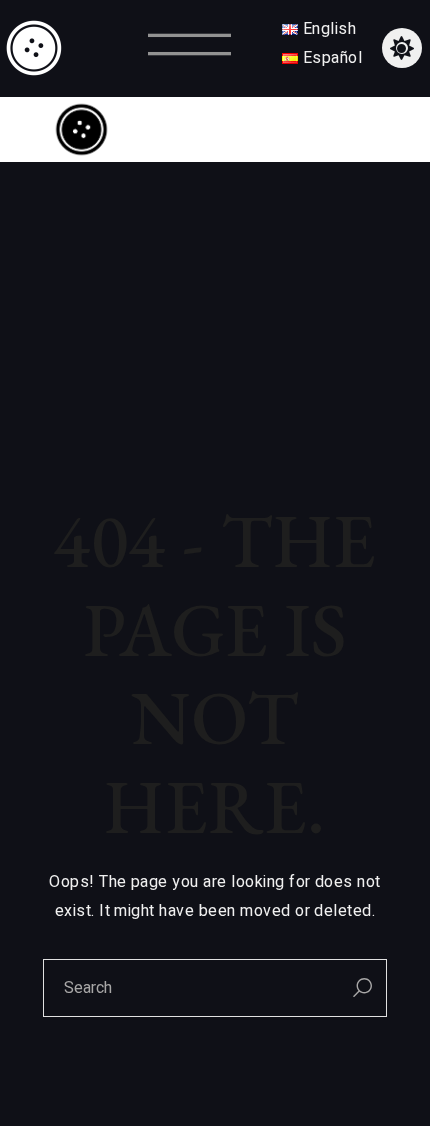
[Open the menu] (342, 129)
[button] (189, 48)
